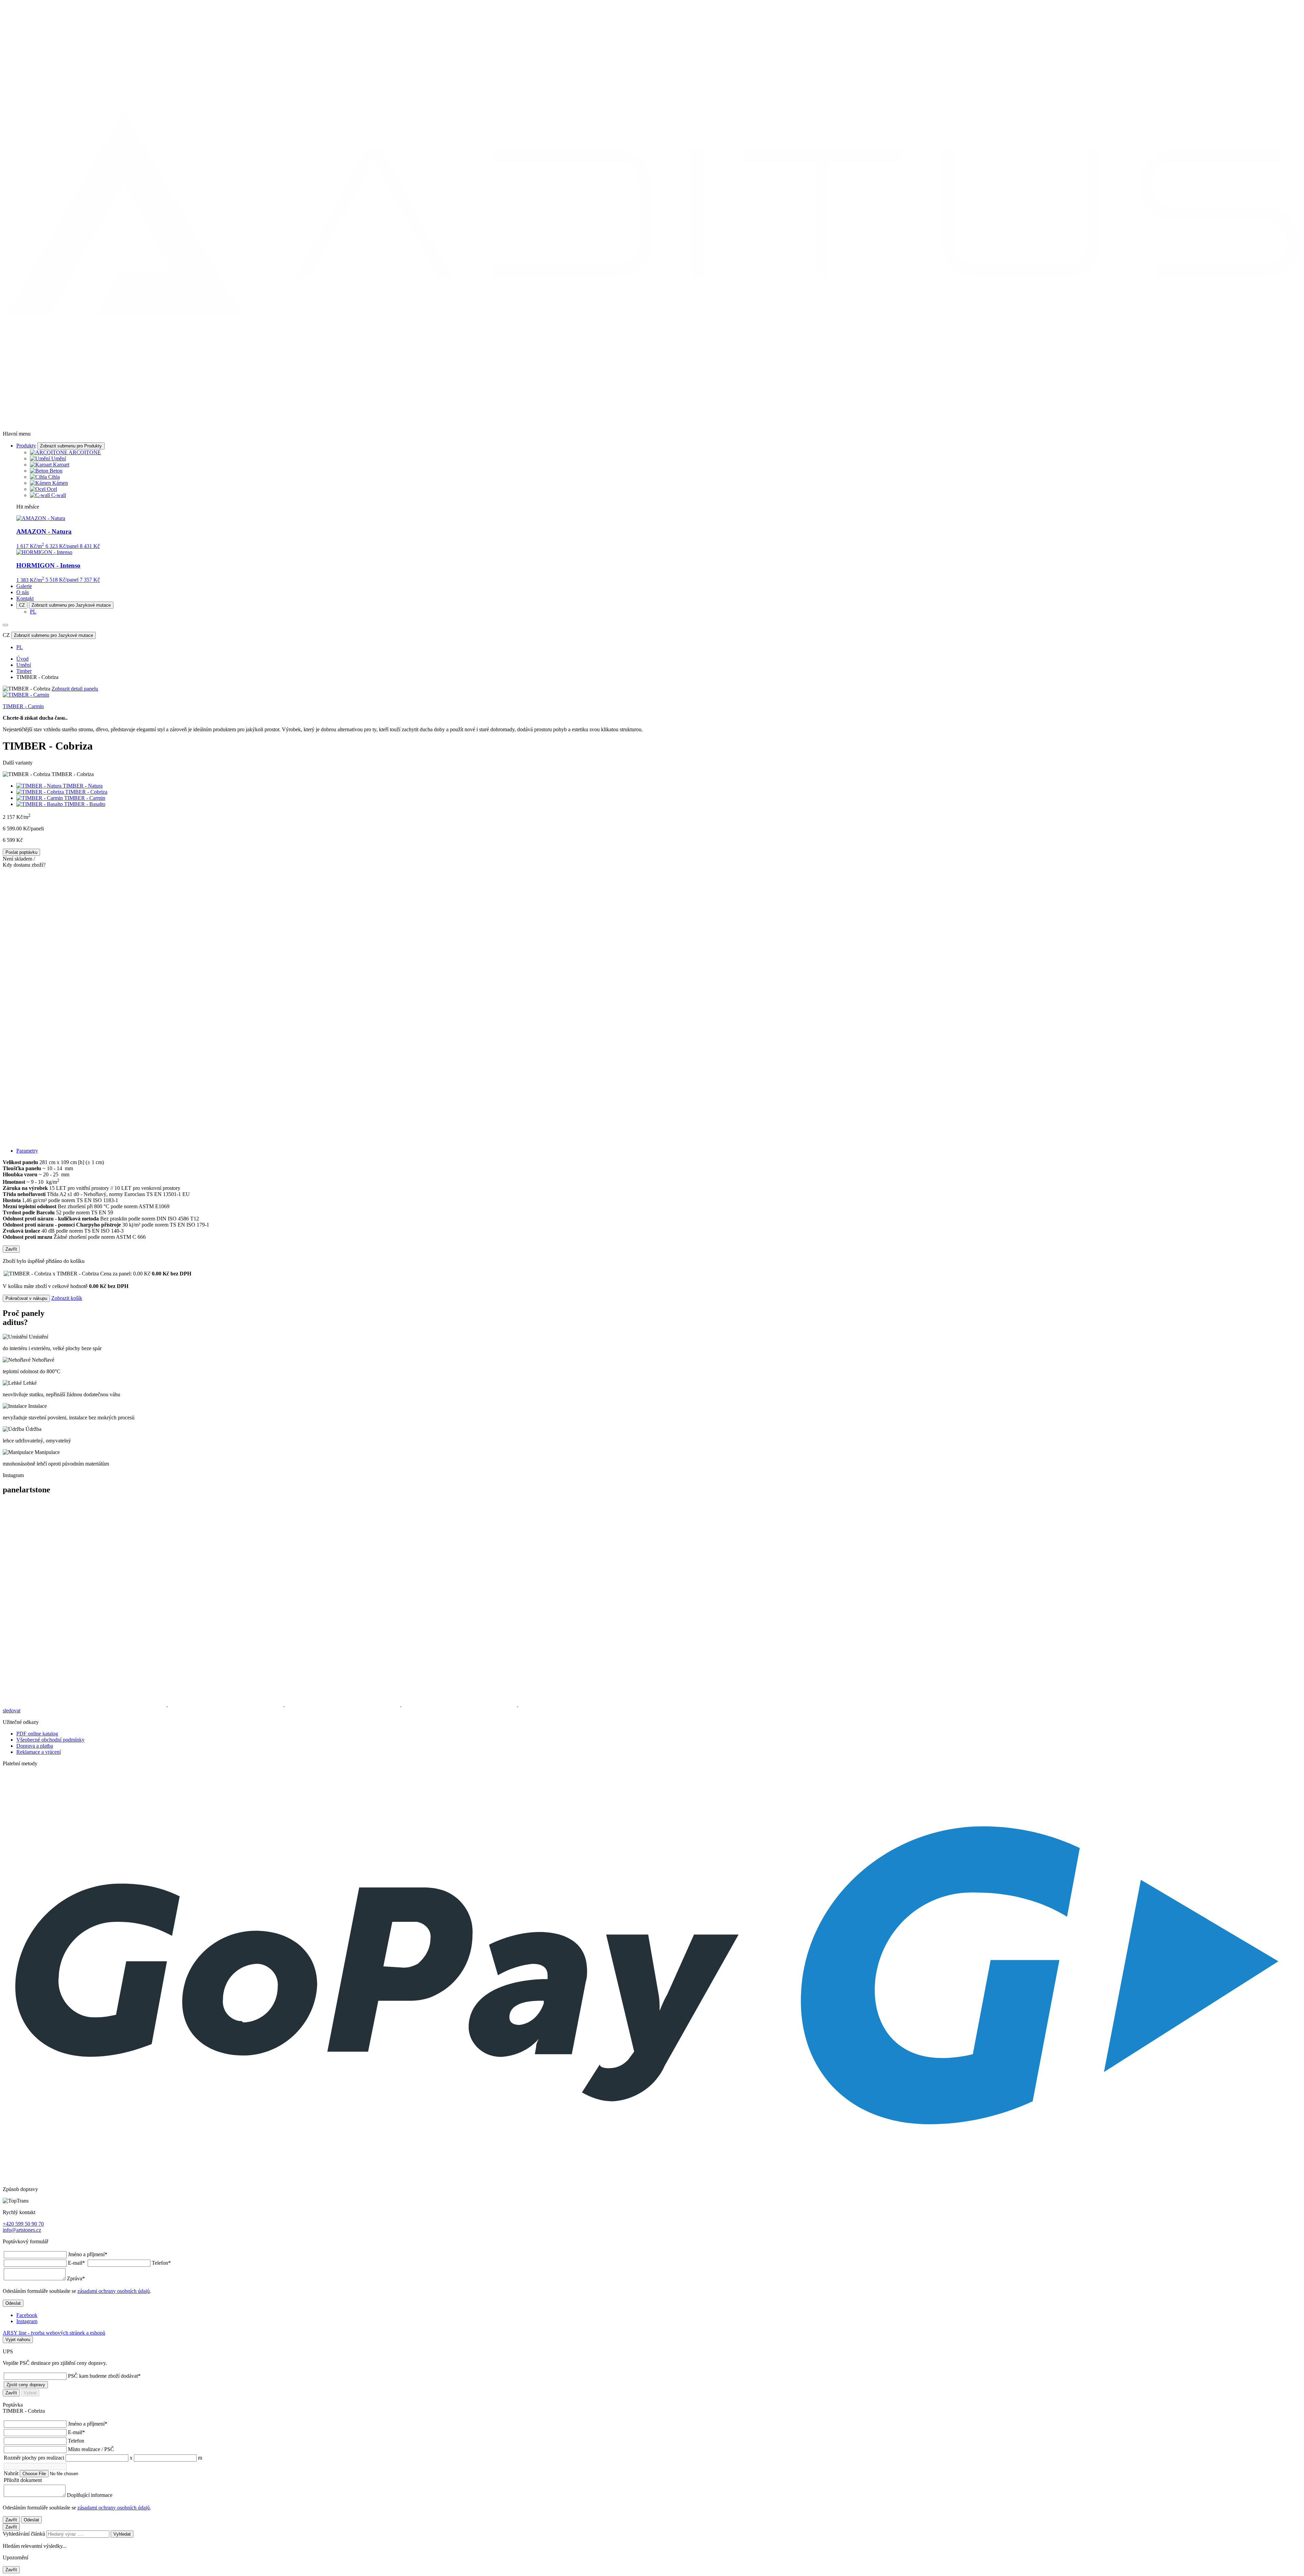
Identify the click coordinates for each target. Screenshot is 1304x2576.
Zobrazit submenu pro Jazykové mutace (71, 605)
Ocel (52, 489)
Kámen (60, 483)
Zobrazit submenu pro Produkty (71, 446)
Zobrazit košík (67, 1298)
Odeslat (13, 2303)
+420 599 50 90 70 (23, 2224)
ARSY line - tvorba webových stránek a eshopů (54, 2333)
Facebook (27, 2315)
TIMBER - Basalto (85, 804)
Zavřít (11, 1249)
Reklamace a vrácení (39, 1752)
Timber (24, 671)
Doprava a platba (35, 1746)
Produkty (26, 446)
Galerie (24, 586)
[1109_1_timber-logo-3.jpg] (652, 937)
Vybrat (30, 2393)
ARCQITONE (85, 452)
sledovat (12, 1710)
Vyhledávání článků (25, 2534)
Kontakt (25, 598)
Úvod (22, 659)
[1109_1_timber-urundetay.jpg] (652, 1074)
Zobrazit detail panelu (75, 689)
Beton (56, 471)
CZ (22, 605)
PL (33, 612)
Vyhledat (122, 2534)
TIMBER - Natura (83, 786)
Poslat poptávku (21, 852)
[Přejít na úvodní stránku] (652, 422)
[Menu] (5, 625)
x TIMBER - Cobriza (102, 1274)
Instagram (27, 2321)
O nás (23, 592)
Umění (59, 458)
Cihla (54, 477)
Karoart (61, 465)
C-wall (59, 495)
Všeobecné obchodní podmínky (50, 1740)
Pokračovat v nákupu (26, 1298)
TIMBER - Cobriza (86, 792)
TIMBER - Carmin (85, 798)
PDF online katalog (37, 1734)
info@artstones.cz (22, 2230)
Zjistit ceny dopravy (26, 2385)
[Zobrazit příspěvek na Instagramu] (85, 1704)
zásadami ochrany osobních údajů (114, 2291)
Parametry (27, 1151)
